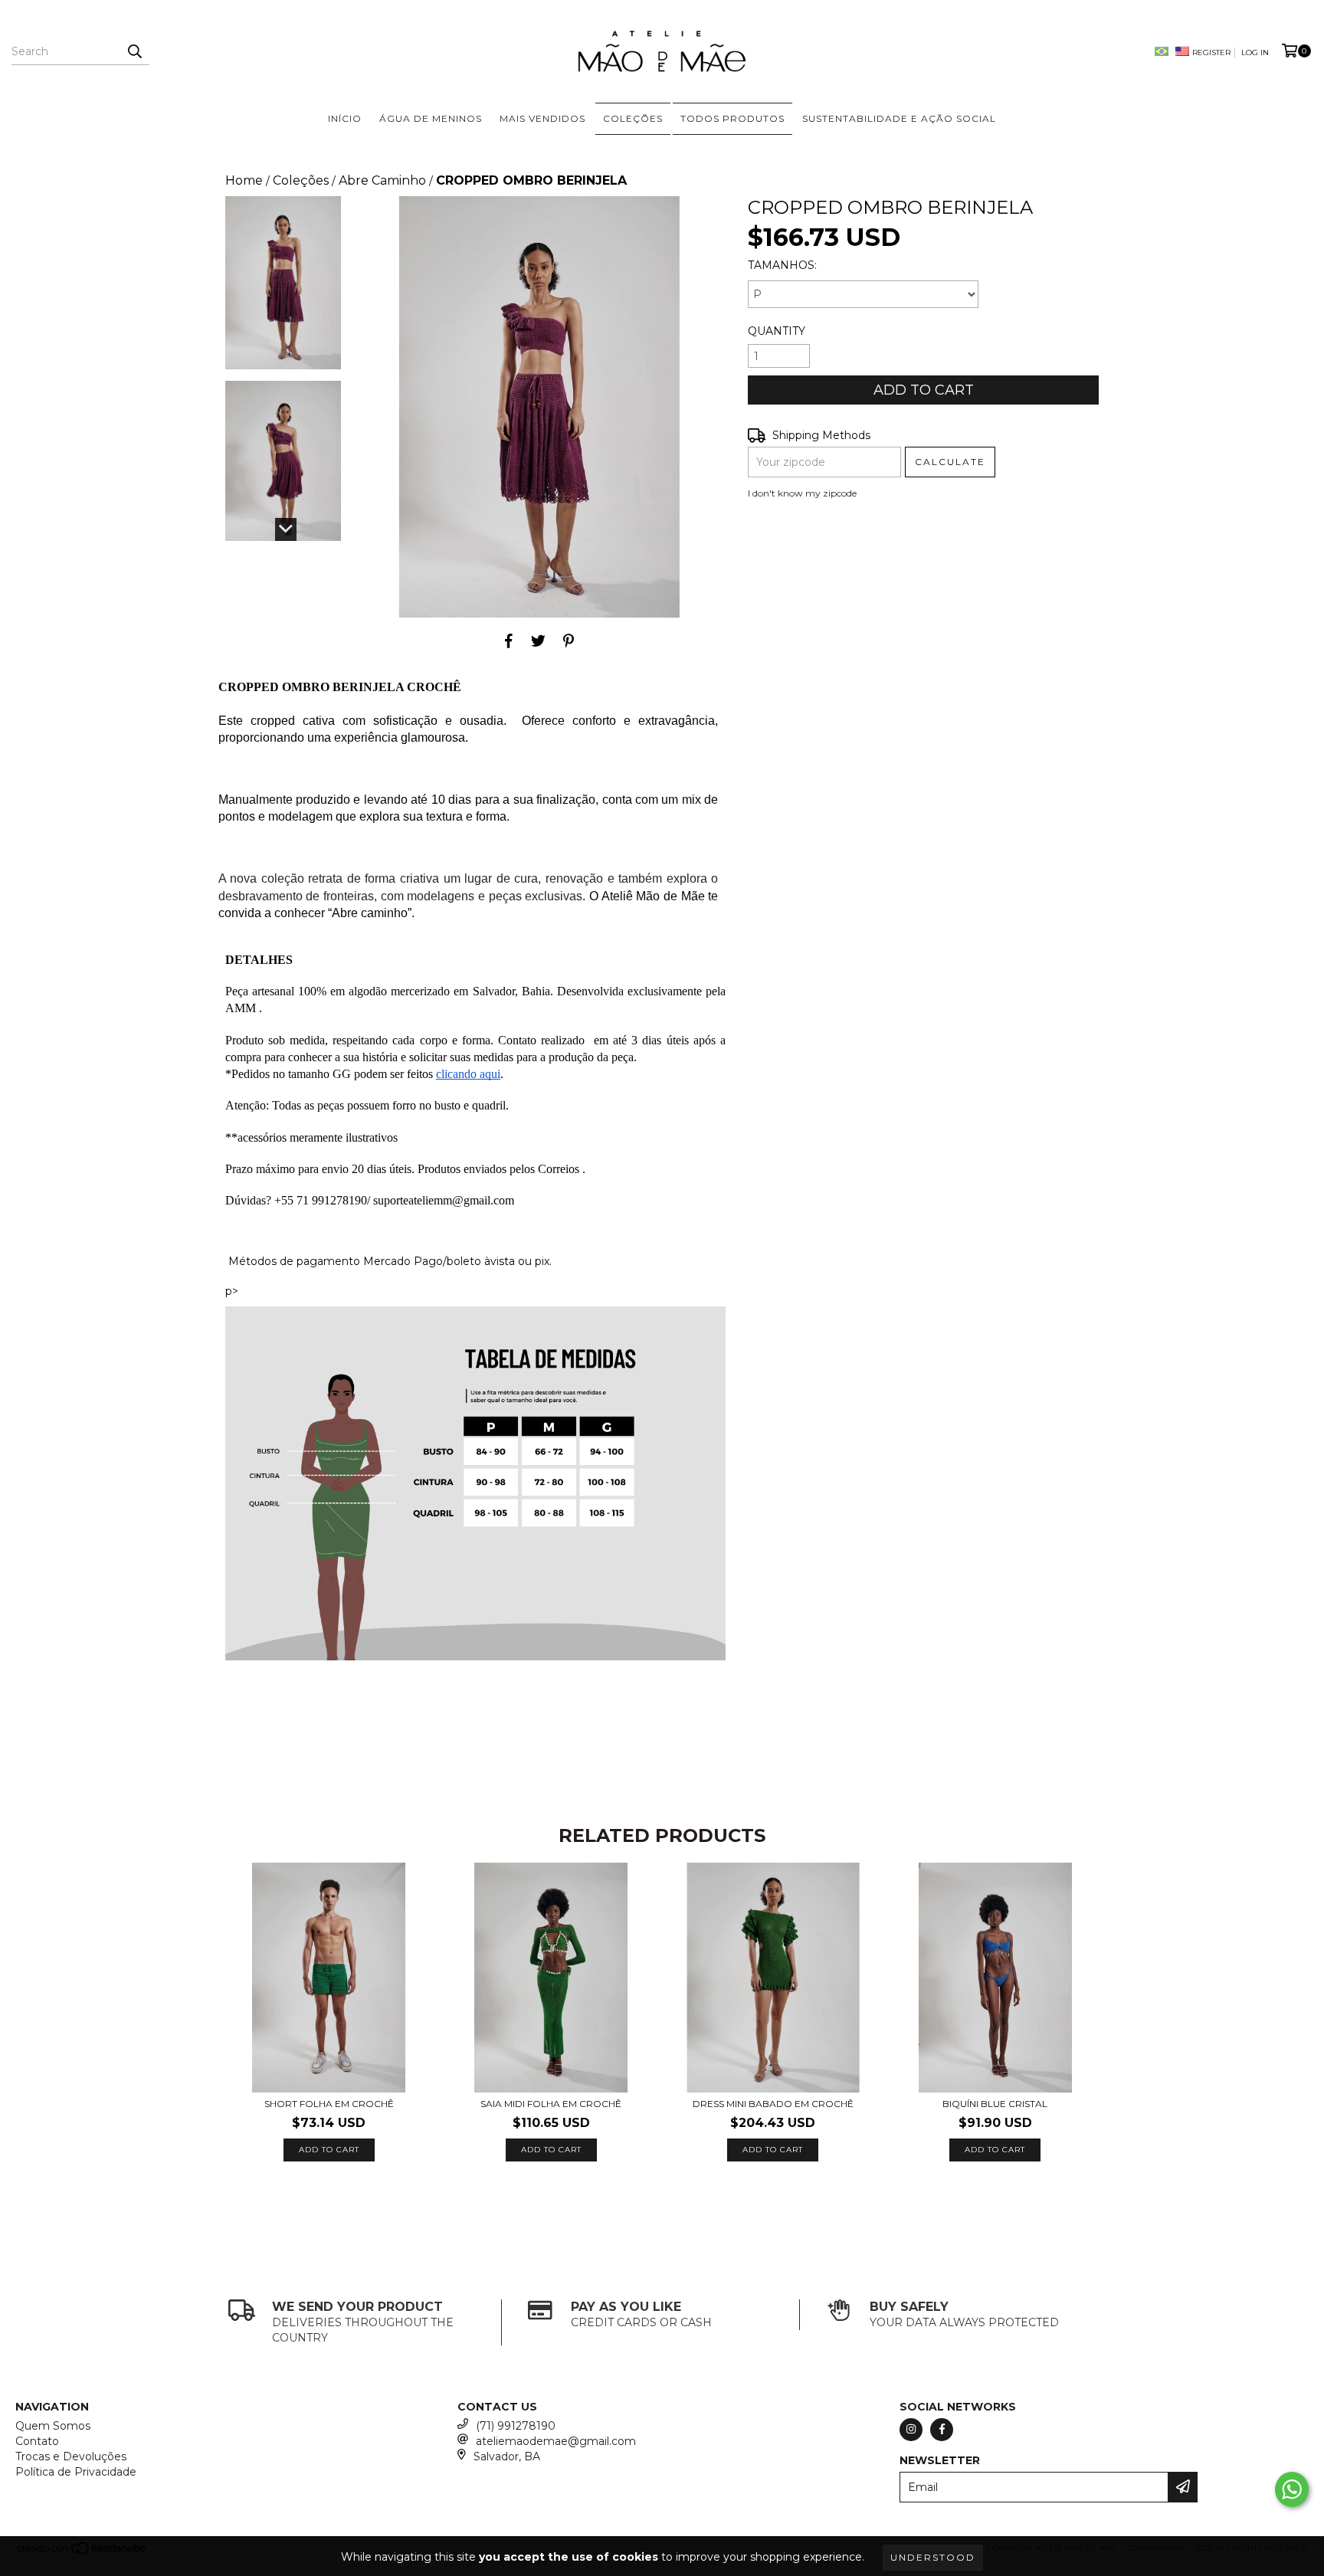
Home (244, 180)
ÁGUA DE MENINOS (431, 118)
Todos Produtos (732, 118)
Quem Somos (53, 2426)
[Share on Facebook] (509, 641)
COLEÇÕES (633, 118)
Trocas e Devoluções (71, 2456)
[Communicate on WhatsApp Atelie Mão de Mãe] (1292, 2489)
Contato (37, 2441)
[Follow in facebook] (942, 2430)
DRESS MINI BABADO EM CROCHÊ (773, 2104)
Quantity (777, 331)
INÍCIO (345, 118)
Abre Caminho (382, 180)
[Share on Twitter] (538, 641)
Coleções (301, 180)
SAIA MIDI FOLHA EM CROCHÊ (551, 2104)
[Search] (134, 51)
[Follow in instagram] (911, 2430)
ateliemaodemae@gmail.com (556, 2441)
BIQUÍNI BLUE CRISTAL (995, 2104)
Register (1211, 52)
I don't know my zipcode (802, 493)
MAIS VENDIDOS (542, 118)
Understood (933, 2557)
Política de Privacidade (76, 2472)
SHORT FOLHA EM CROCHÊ (329, 2104)
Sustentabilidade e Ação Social (899, 118)
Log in (1255, 52)
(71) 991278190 (516, 2426)
